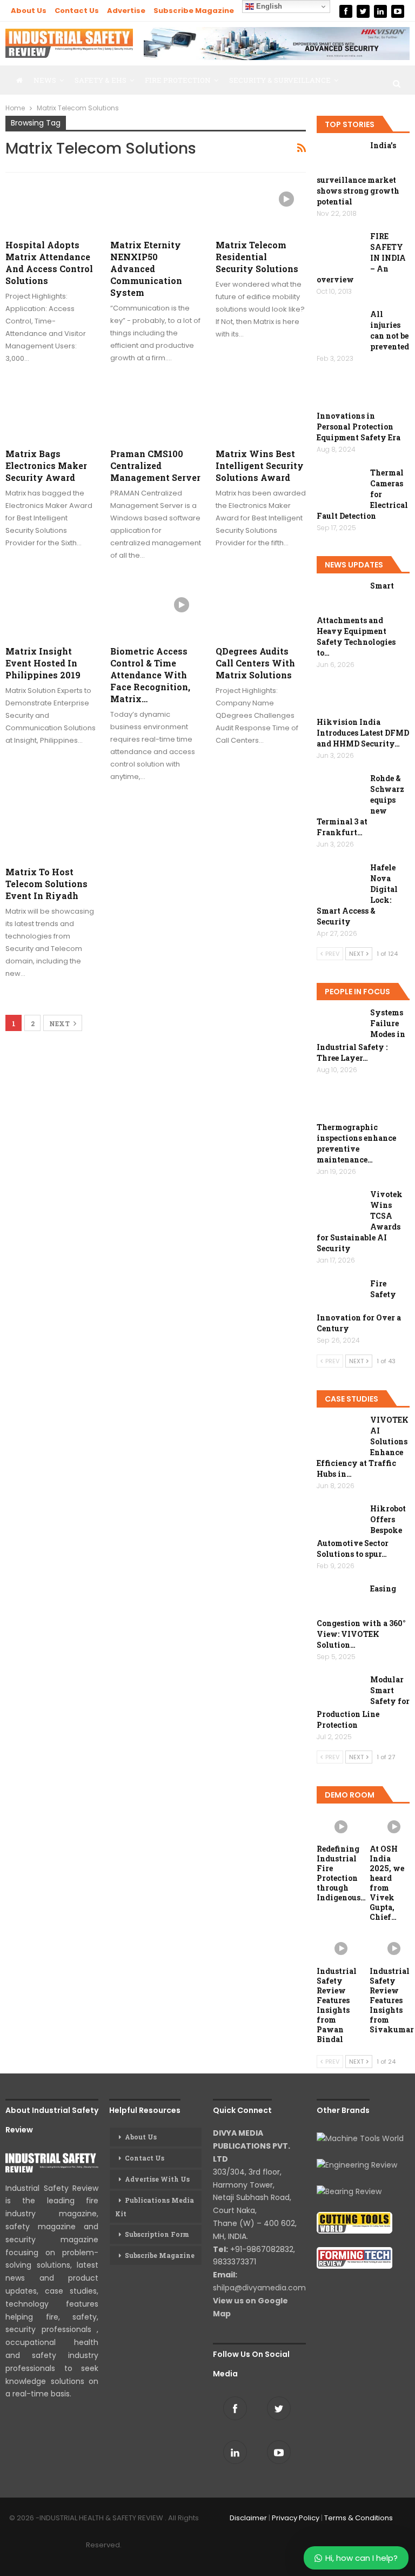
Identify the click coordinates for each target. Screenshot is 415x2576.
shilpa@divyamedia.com (260, 2288)
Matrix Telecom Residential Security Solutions (257, 257)
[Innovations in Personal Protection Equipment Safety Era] (340, 394)
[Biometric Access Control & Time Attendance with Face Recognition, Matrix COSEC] (155, 612)
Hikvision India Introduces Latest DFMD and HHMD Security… (363, 733)
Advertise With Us (157, 2179)
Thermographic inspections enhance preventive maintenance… (356, 1143)
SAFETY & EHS (101, 80)
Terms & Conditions (359, 2518)
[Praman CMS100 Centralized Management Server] (155, 415)
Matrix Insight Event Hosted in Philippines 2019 (43, 663)
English (268, 6)
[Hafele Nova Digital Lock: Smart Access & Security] (340, 880)
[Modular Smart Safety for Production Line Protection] (340, 1692)
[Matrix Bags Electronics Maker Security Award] (51, 415)
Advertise (126, 11)
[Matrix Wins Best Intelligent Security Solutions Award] (261, 415)
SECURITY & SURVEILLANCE (280, 80)
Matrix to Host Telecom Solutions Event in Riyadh (46, 884)
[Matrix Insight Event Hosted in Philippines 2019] (51, 612)
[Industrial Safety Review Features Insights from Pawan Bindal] (337, 1947)
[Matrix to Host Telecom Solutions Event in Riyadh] (51, 833)
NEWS (45, 80)
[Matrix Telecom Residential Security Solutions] (261, 206)
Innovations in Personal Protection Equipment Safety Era (359, 427)
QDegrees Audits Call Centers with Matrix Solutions (255, 663)
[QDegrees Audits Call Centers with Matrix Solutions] (261, 612)
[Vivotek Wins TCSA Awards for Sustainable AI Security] (340, 1206)
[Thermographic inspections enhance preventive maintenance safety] (340, 1105)
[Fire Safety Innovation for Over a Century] (340, 1296)
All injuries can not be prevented (390, 330)
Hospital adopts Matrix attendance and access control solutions (49, 263)
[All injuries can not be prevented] (340, 326)
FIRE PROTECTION (178, 80)
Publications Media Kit (155, 2207)
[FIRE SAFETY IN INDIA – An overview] (340, 248)
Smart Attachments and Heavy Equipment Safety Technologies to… (356, 619)
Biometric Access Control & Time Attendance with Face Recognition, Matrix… (150, 675)
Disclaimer (248, 2518)
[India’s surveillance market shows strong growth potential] (340, 157)
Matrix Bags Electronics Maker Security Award (46, 465)
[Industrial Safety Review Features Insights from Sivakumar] (390, 1947)
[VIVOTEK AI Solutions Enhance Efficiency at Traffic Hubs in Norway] (340, 1432)
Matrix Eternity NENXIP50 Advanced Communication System (146, 269)
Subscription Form (157, 2234)
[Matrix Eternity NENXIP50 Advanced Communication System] (155, 206)
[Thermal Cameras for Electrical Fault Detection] (340, 485)
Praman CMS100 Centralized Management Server (155, 465)
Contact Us (77, 11)
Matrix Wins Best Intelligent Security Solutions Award (260, 465)
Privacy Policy (296, 2518)
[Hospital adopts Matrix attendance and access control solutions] (51, 206)
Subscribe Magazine (194, 11)
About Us (29, 11)
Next (60, 1023)
